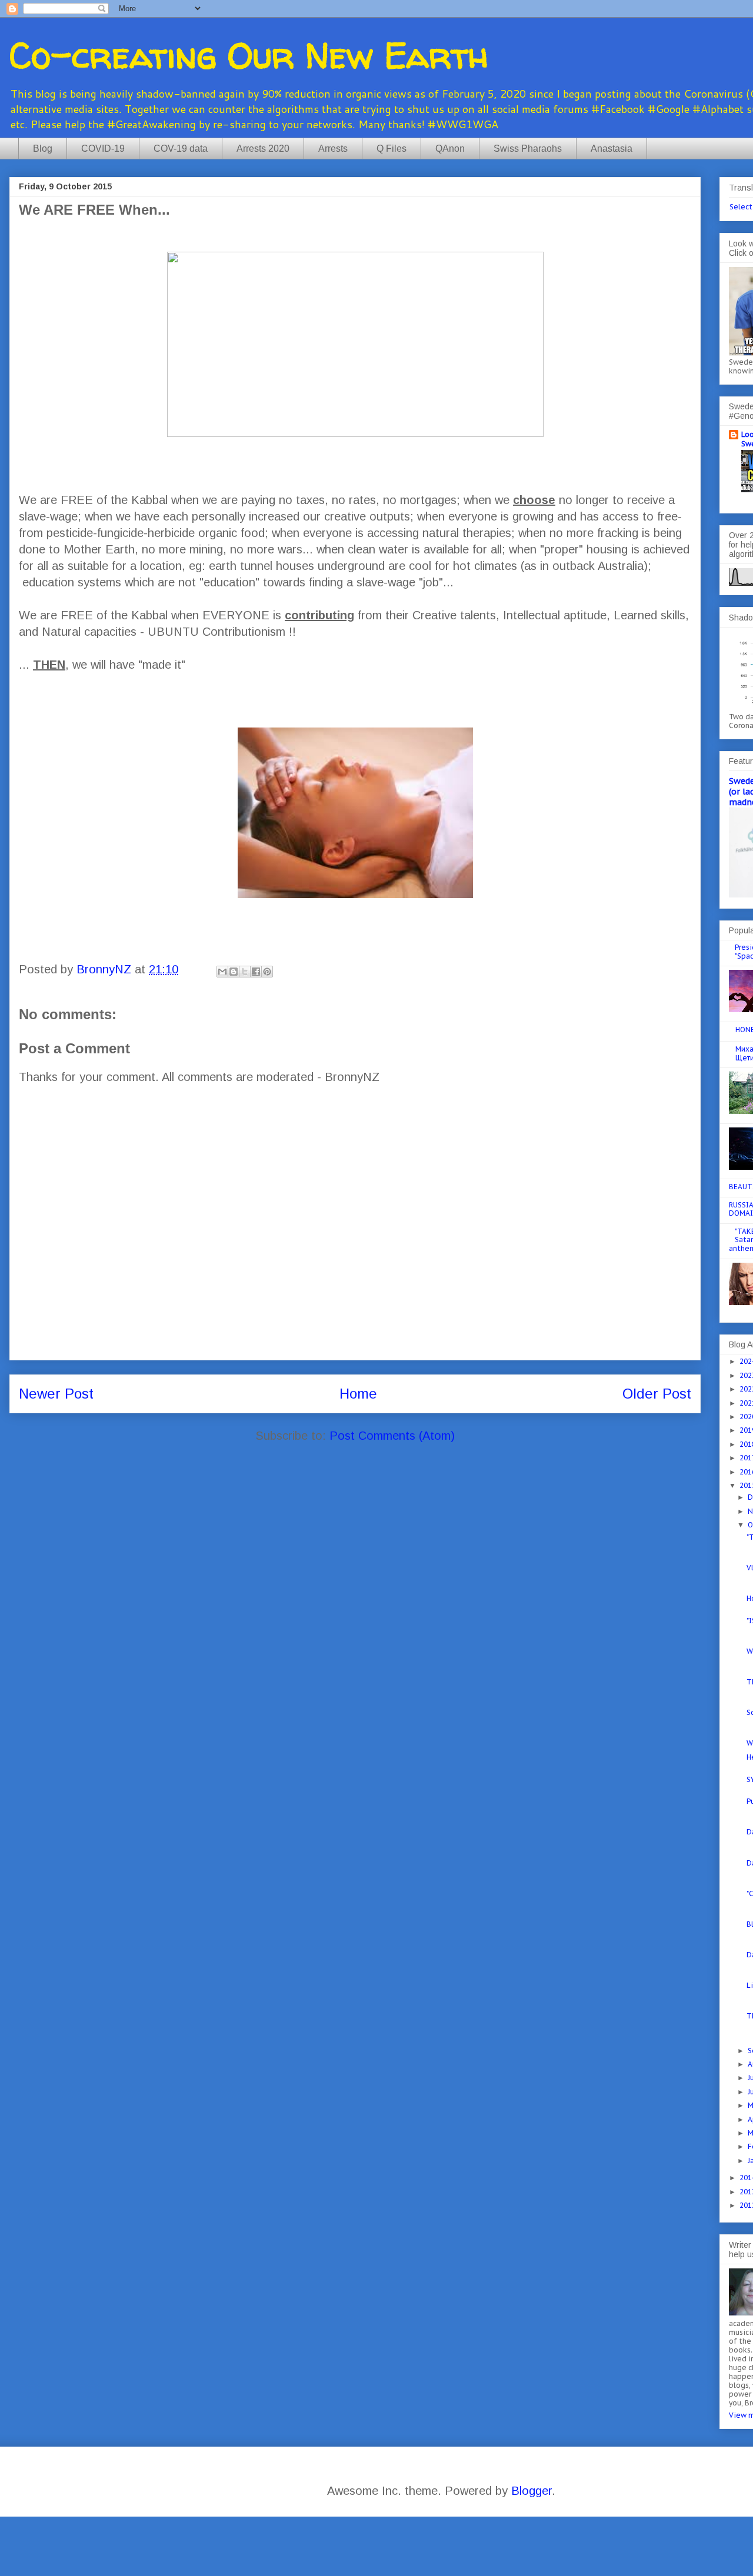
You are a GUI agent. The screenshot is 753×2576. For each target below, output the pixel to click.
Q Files (392, 149)
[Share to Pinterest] (267, 972)
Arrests (333, 149)
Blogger (532, 2491)
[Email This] (222, 972)
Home (358, 1394)
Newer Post (56, 1394)
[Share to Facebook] (256, 972)
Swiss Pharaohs (528, 149)
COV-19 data (181, 149)
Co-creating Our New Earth (249, 55)
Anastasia (612, 149)
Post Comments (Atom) (392, 1436)
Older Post (657, 1394)
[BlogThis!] (234, 972)
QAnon (450, 149)
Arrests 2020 (263, 149)
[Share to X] (245, 972)
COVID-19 (103, 149)
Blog (43, 149)
